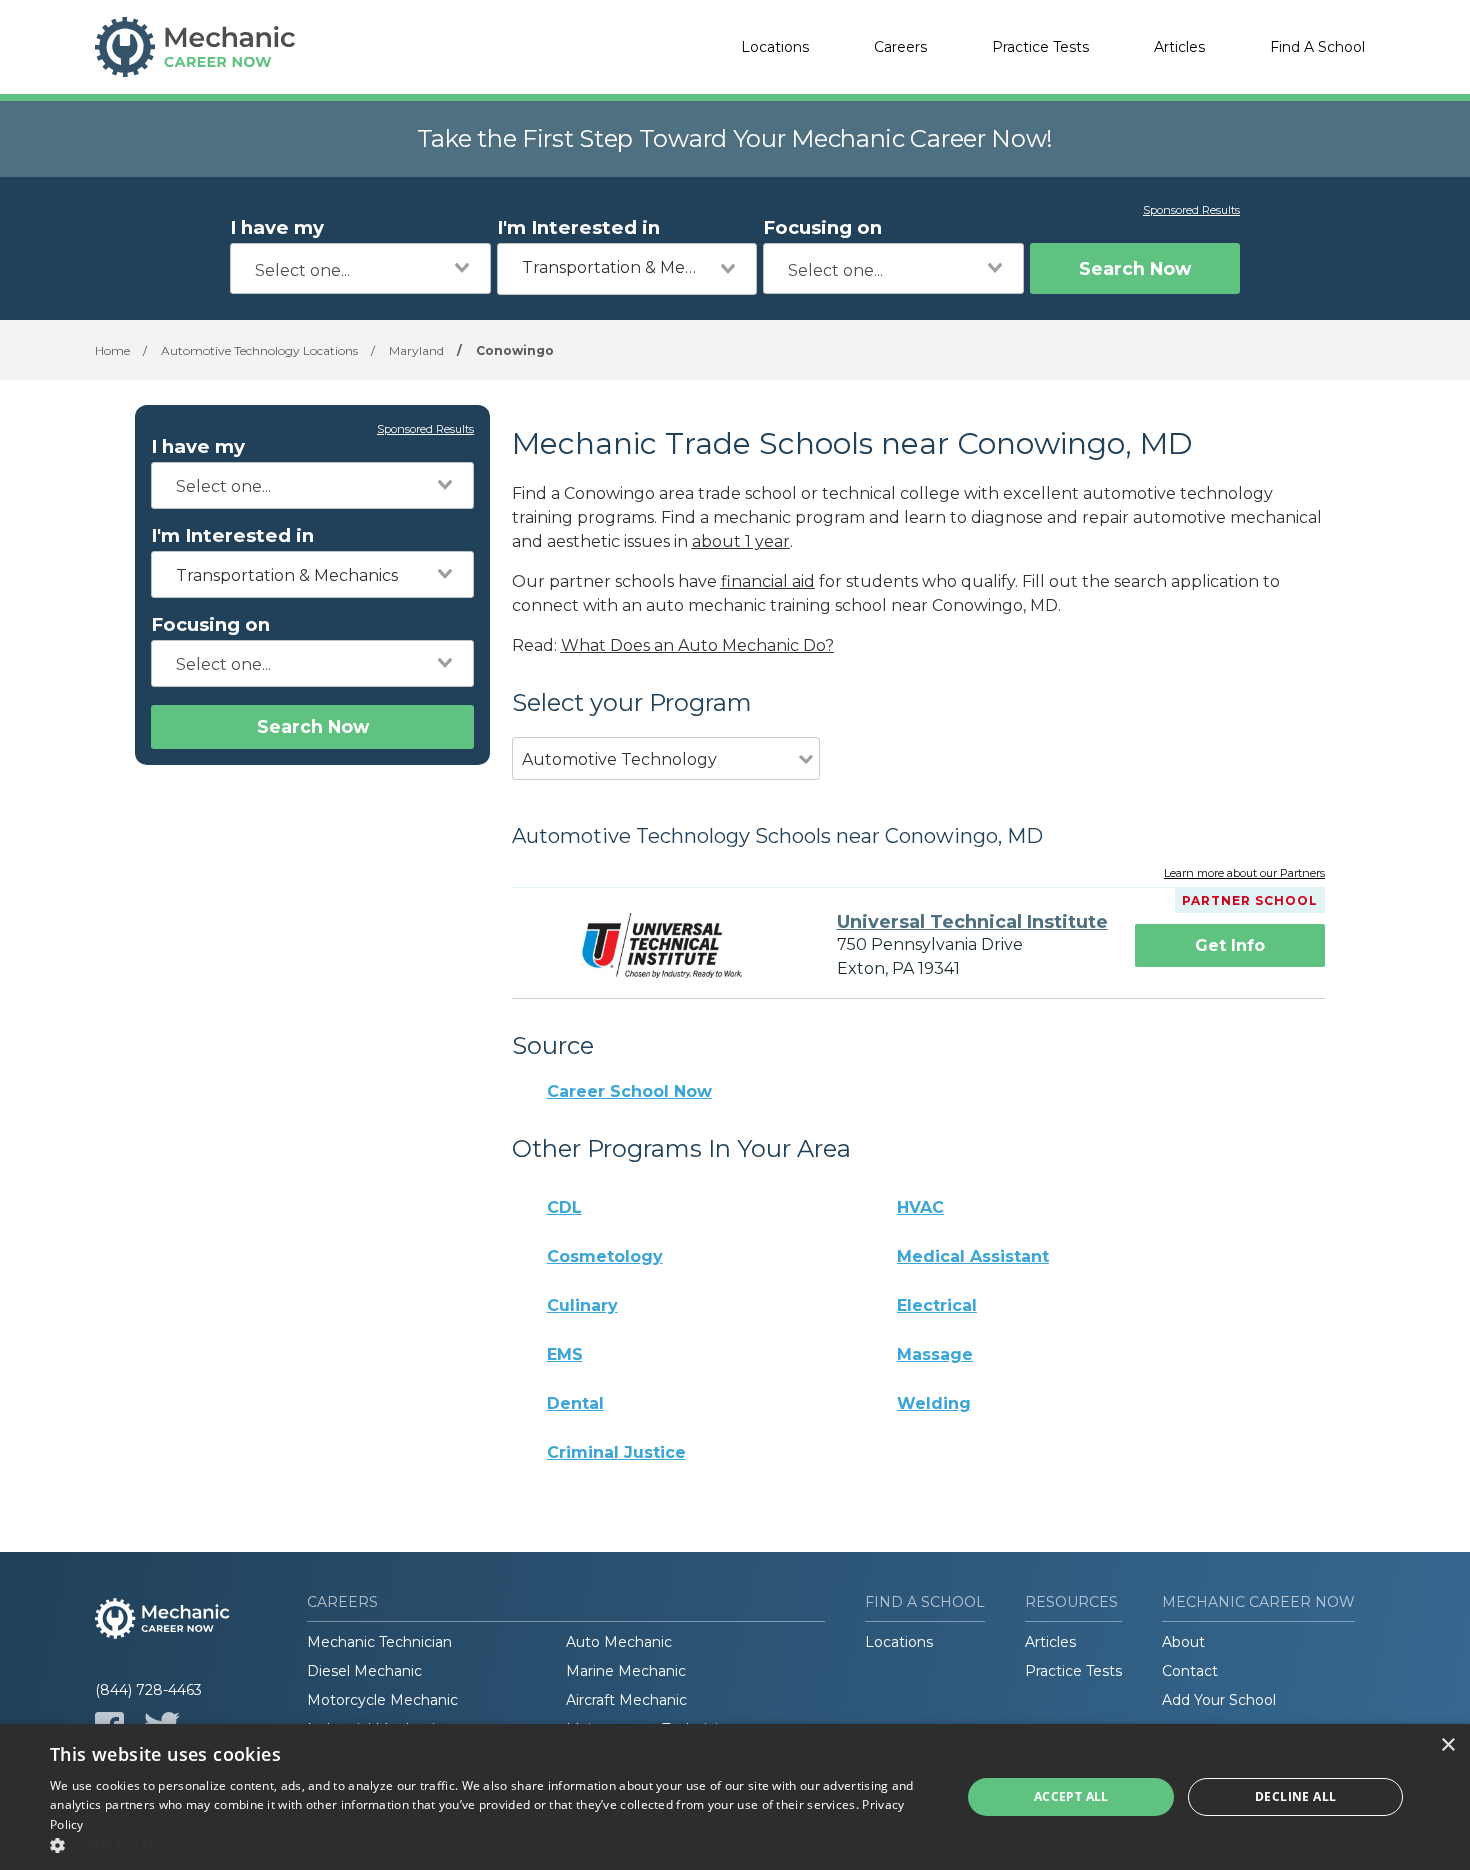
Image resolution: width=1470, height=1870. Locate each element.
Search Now (1135, 268)
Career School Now (629, 1091)
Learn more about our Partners (1244, 874)
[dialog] (735, 1797)
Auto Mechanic (619, 1642)
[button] (492, 1845)
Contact (1190, 1671)
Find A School (1317, 47)
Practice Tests (1040, 47)
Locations (775, 47)
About (1183, 1642)
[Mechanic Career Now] (195, 47)
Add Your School (1219, 1700)
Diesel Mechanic (364, 1671)
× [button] (1447, 1745)
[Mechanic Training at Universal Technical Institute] (662, 945)
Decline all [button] (1295, 1796)
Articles (1179, 47)
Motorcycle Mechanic (382, 1700)
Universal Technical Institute (972, 922)
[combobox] (360, 268)
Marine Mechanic (626, 1671)
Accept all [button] (1071, 1796)
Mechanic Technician (379, 1642)
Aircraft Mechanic (626, 1700)
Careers (900, 47)
